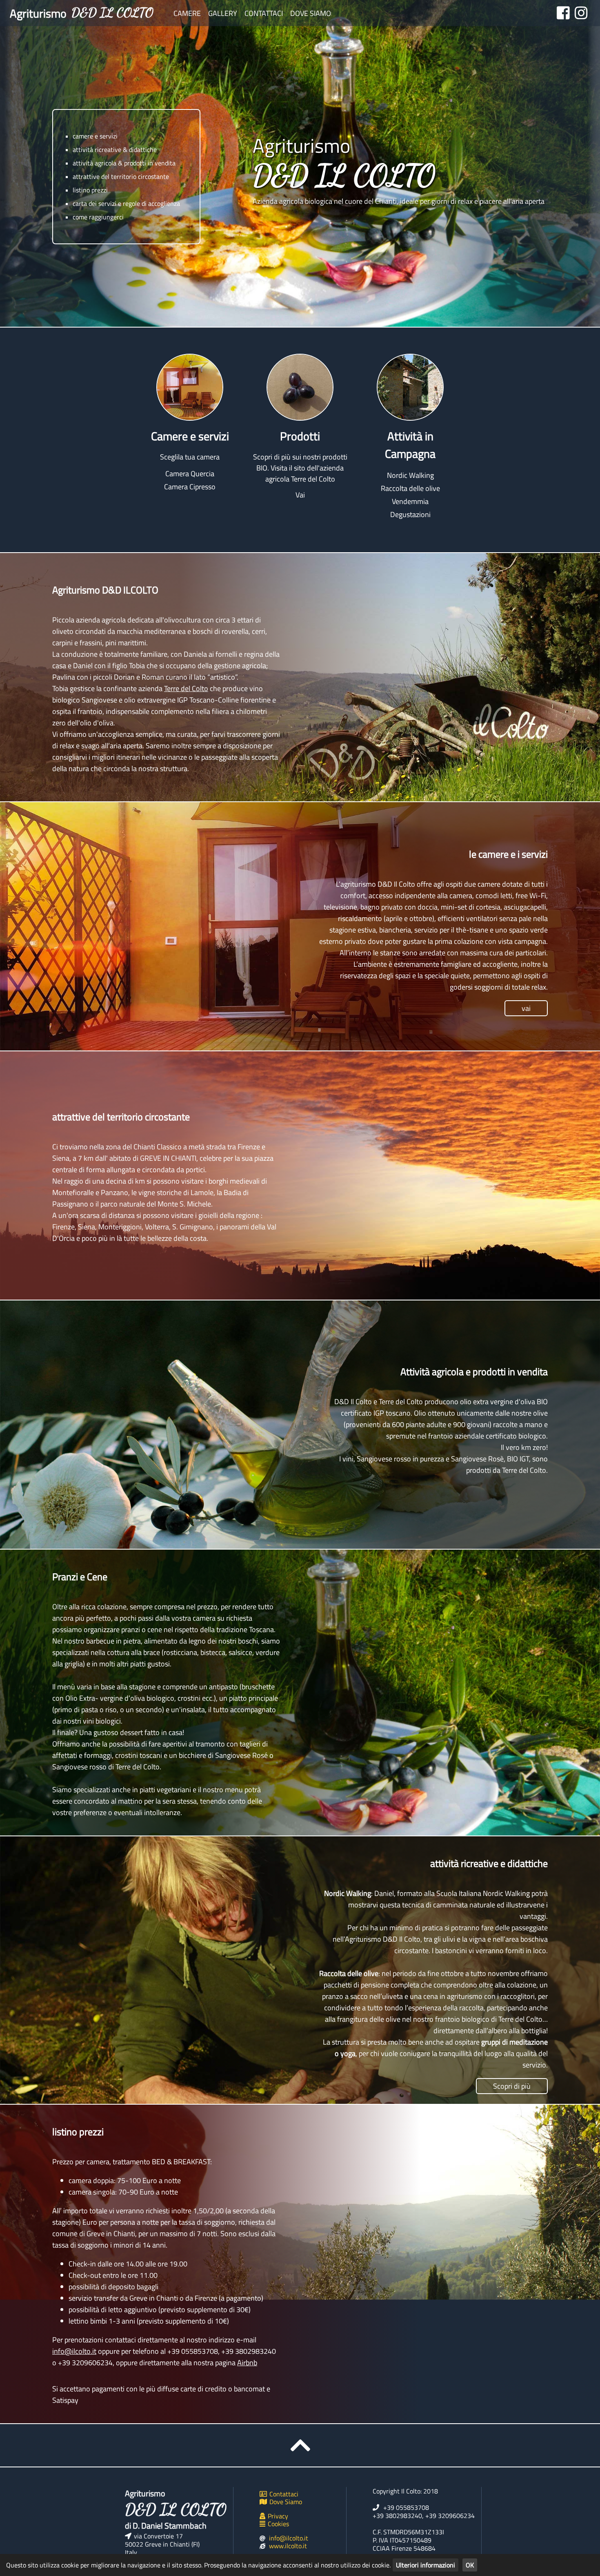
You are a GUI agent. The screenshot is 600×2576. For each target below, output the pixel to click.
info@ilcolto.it (74, 2351)
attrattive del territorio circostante (121, 176)
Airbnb (247, 2363)
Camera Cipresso (190, 487)
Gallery (223, 13)
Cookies (278, 2524)
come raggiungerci (98, 217)
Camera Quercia (190, 474)
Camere (187, 13)
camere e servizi (95, 136)
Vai (300, 495)
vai (526, 1008)
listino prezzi (90, 190)
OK (470, 2565)
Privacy (278, 2516)
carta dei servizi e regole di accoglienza (126, 203)
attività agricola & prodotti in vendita (124, 163)
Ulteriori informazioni (426, 2565)
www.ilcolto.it (288, 2546)
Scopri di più (512, 2086)
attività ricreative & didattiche (115, 149)
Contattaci (264, 13)
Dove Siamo (311, 13)
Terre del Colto (186, 688)
